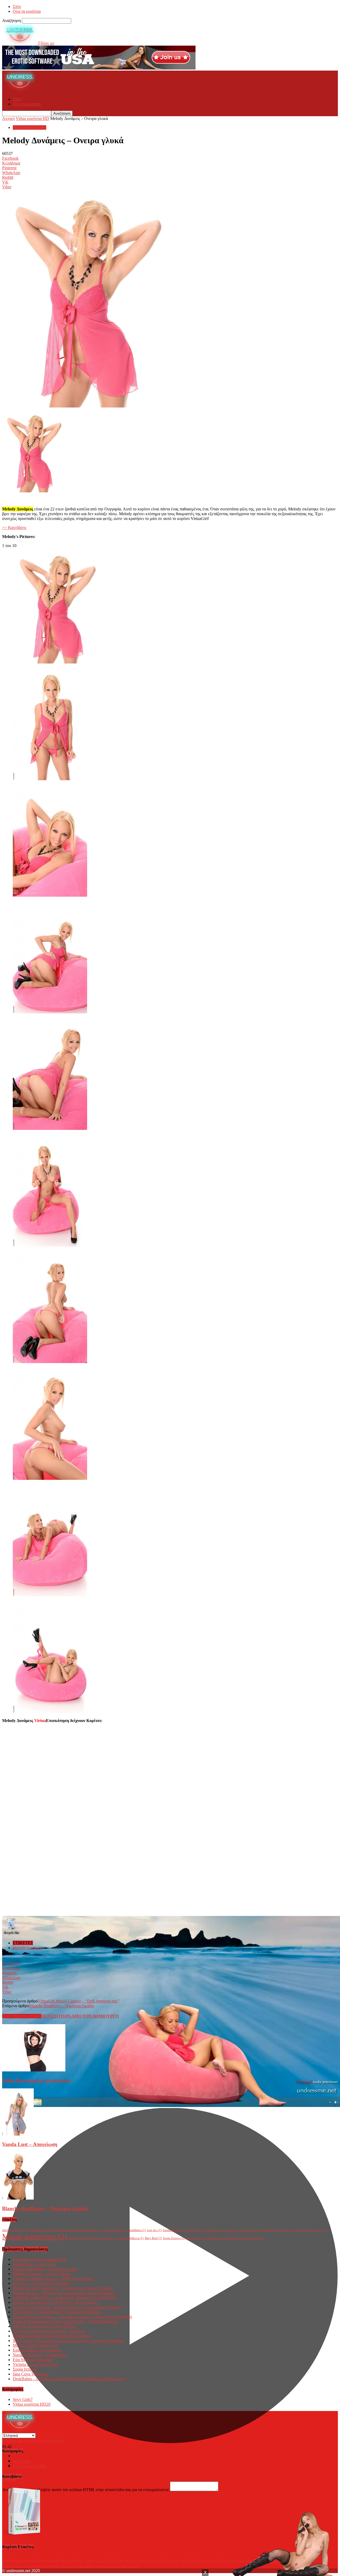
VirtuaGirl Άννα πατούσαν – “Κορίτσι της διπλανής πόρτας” (63, 2288)
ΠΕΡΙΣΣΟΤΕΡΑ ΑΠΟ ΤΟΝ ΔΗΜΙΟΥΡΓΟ (80, 2016)
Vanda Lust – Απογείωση (30, 2144)
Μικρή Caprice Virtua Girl (35, 2345)
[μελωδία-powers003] (50, 895)
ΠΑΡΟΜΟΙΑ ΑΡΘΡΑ (22, 2016)
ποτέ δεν (154, 2230)
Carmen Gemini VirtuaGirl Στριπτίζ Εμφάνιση (52, 2336)
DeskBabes (137, 2230)
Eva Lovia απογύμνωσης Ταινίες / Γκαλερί (49, 2331)
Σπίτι (17, 6)
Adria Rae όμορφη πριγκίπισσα (36, 2080)
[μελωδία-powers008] (50, 1478)
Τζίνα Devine (249, 2230)
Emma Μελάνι (174, 2230)
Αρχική (8, 118)
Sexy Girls (23, 2399)
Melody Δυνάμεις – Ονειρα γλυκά (42, 2274)
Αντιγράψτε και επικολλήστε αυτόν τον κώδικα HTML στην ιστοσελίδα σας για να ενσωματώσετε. (86, 2490)
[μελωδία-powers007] (50, 1362)
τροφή (232, 2230)
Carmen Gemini (115, 2230)
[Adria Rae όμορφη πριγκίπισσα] (34, 2070)
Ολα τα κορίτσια (27, 11)
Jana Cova (283, 2230)
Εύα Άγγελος (215, 2230)
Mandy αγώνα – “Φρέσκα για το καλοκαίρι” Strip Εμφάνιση (64, 2293)
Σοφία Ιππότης (174, 2238)
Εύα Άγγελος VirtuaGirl (33, 2360)
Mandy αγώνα (79, 2238)
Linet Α (320, 2230)
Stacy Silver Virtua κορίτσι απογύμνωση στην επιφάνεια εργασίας (68, 2341)
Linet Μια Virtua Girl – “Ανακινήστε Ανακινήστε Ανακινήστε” (65, 2298)
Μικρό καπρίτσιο (35, 2236)
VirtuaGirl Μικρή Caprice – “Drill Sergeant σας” (79, 2001)
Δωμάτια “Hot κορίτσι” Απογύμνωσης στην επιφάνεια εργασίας (67, 2307)
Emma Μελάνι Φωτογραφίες (37, 2350)
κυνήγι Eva (195, 2230)
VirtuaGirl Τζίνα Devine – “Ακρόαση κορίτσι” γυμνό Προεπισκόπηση (72, 2317)
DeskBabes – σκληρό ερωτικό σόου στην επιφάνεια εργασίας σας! (69, 2379)
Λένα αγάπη (302, 2230)
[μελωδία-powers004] (50, 1012)
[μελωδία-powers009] (50, 1595)
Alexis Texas (39, 2230)
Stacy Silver (196, 2238)
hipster (267, 2230)
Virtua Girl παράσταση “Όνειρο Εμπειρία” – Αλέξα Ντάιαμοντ (66, 2321)
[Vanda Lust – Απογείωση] (18, 2134)
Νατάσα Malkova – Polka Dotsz (40, 2355)
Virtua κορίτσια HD (32, 118)
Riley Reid (153, 2238)
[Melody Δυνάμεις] (57, 662)
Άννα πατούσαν (61, 2230)
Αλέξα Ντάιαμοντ (15, 2230)
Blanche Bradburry (88, 2230)
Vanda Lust (216, 2238)
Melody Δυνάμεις (28, 1948)
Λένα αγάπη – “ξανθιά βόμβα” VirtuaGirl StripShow (57, 2312)
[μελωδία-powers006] (50, 1245)
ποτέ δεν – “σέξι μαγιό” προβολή (41, 2283)
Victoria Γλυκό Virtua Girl (35, 2364)
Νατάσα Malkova (131, 2238)
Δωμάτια (233, 2238)
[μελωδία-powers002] (50, 779)
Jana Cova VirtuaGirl (31, 2374)
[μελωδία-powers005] (50, 1128)
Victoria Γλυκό (253, 2238)
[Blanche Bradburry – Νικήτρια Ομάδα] (18, 2198)
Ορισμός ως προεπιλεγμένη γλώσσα (33, 2440)
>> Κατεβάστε (14, 528)
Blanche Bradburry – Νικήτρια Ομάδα (61, 2006)
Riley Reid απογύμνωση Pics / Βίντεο (45, 2326)
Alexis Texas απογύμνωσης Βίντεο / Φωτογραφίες (55, 2302)
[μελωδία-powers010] (50, 1712)
